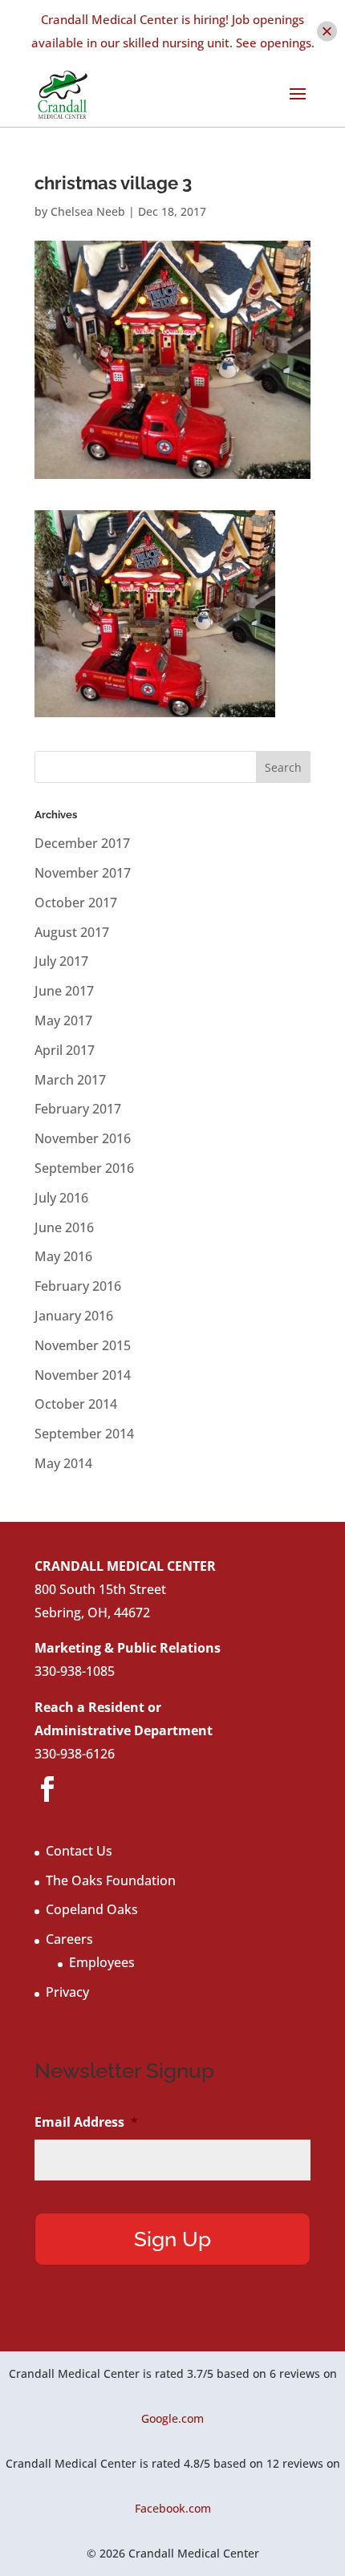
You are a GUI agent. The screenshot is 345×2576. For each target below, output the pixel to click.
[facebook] (47, 1789)
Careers (69, 1939)
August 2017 (72, 932)
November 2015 (83, 1345)
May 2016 (63, 1256)
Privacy (67, 1992)
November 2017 (83, 873)
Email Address (86, 2122)
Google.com (172, 2418)
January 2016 (74, 1316)
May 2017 (63, 1020)
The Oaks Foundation (111, 1880)
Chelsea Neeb (88, 211)
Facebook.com (173, 2508)
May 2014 (63, 1463)
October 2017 (76, 903)
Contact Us (79, 1851)
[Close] (327, 31)
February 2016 (78, 1286)
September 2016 (84, 1168)
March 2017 (70, 1080)
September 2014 (84, 1434)
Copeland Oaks (92, 1909)
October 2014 (76, 1404)
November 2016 (83, 1138)
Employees (102, 1962)
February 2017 (78, 1109)
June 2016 (64, 1227)
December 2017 (82, 843)
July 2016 (61, 1198)
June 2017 (64, 991)
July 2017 (61, 961)
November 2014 (83, 1375)
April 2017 (65, 1050)
